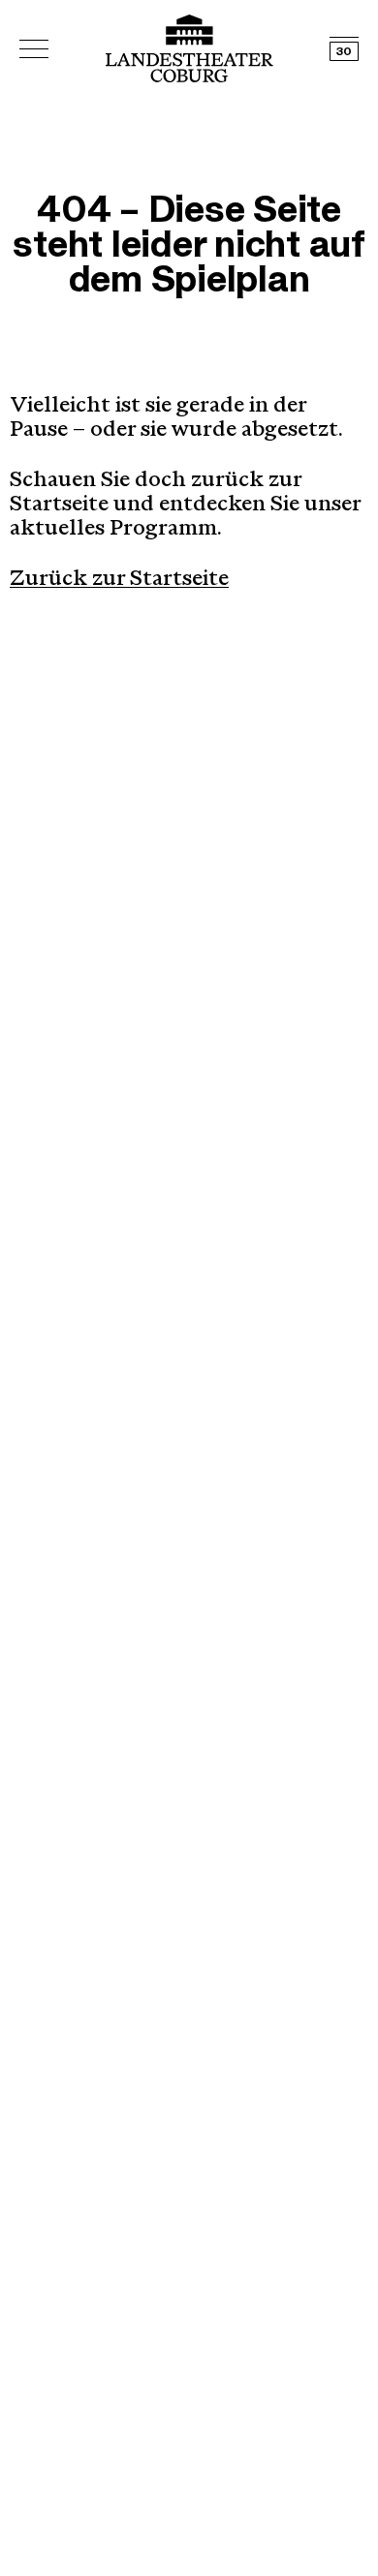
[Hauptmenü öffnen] (34, 49)
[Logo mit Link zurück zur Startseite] (189, 48)
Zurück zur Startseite (119, 580)
